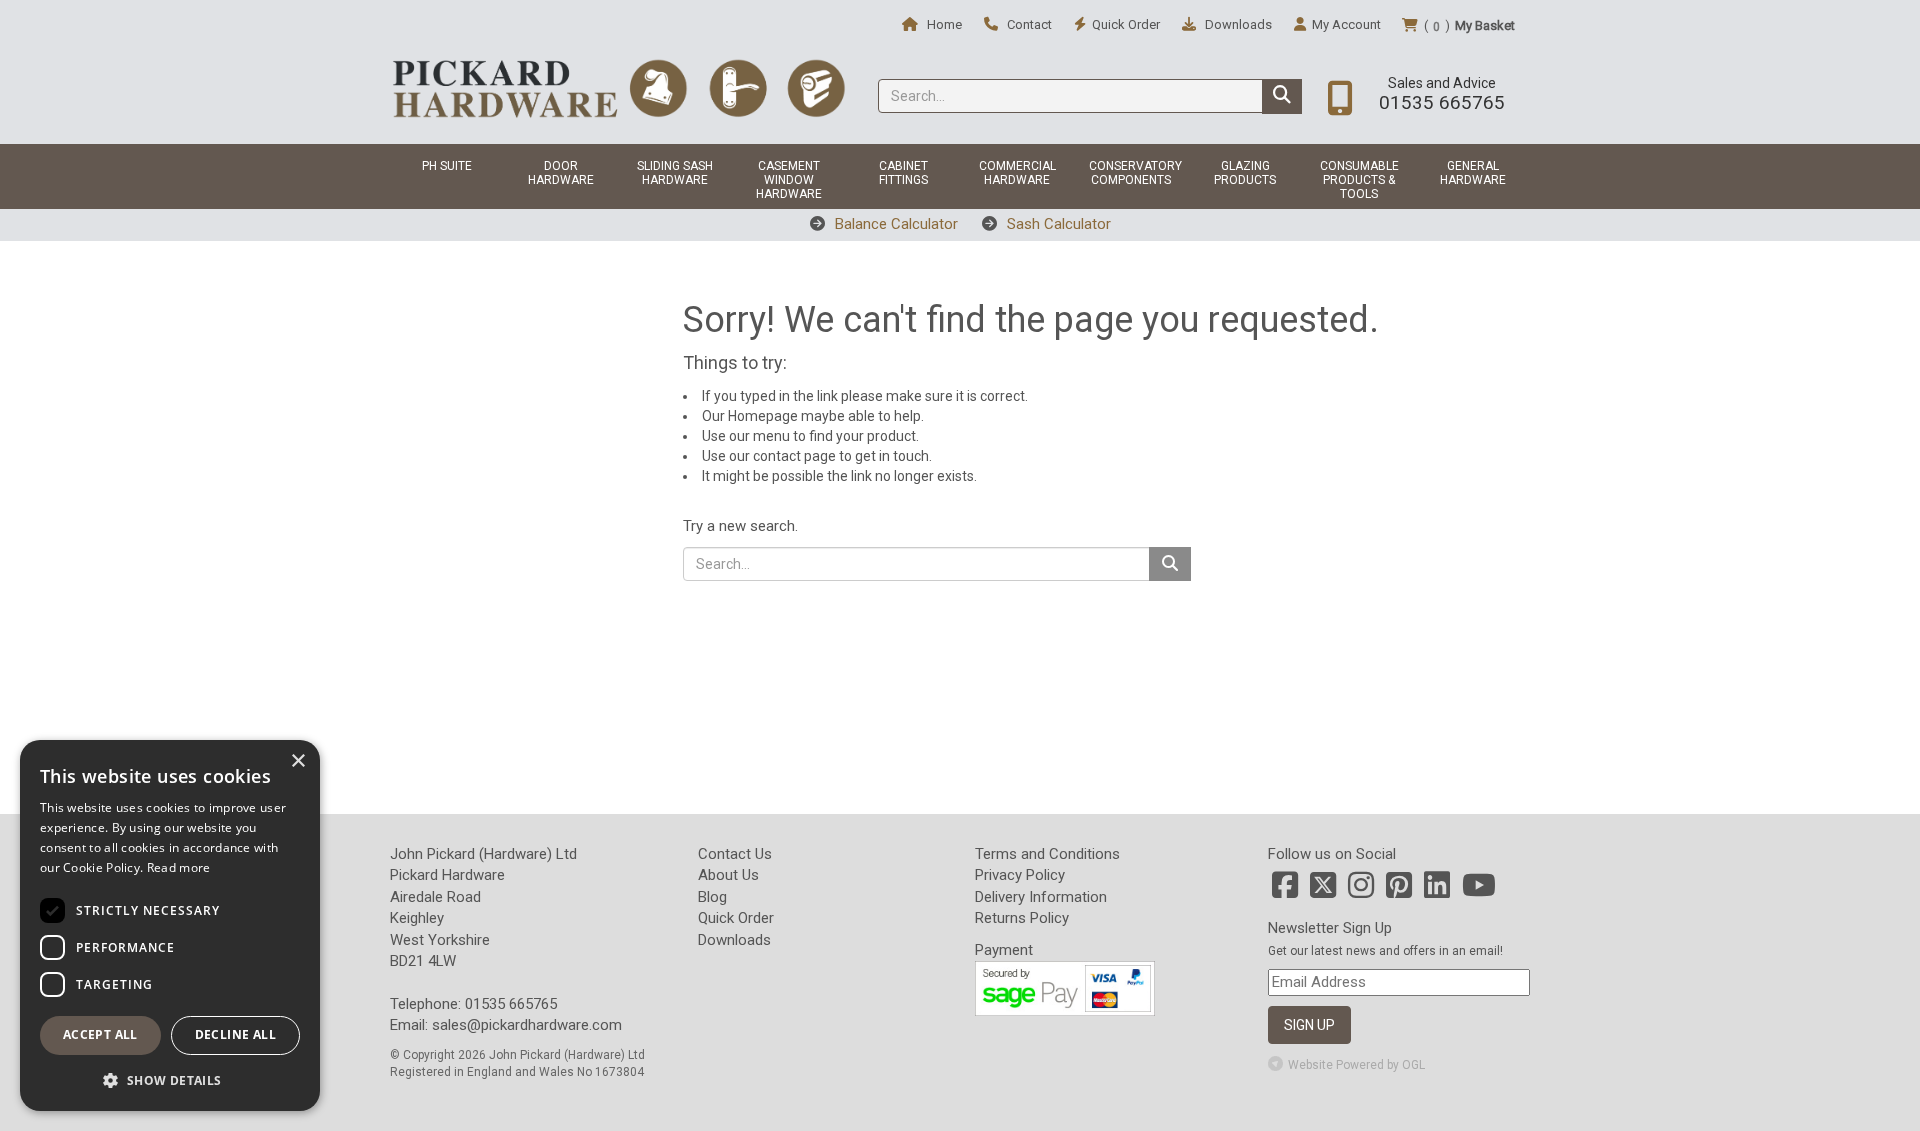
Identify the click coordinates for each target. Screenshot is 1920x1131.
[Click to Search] (1282, 96)
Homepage (763, 416)
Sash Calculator (1057, 224)
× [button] (297, 761)
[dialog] (170, 925)
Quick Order (736, 918)
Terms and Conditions (1047, 854)
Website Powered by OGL (1356, 1065)
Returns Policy (1022, 918)
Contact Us (735, 854)
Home (943, 24)
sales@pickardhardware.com (527, 1025)
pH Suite (447, 166)
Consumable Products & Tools (1359, 180)
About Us (728, 875)
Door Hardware (561, 173)
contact (777, 456)
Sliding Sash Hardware (675, 173)
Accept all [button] (100, 1034)
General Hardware (1473, 173)
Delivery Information (1041, 897)
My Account (1346, 24)
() (1469, 26)
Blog (712, 897)
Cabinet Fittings (903, 173)
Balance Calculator (894, 224)
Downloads (1237, 24)
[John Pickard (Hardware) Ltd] (618, 88)
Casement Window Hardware (789, 180)
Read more (179, 867)
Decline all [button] (235, 1034)
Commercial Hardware (1017, 173)
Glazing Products (1245, 173)
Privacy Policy (1020, 875)
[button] (170, 1079)
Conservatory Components (1135, 173)
